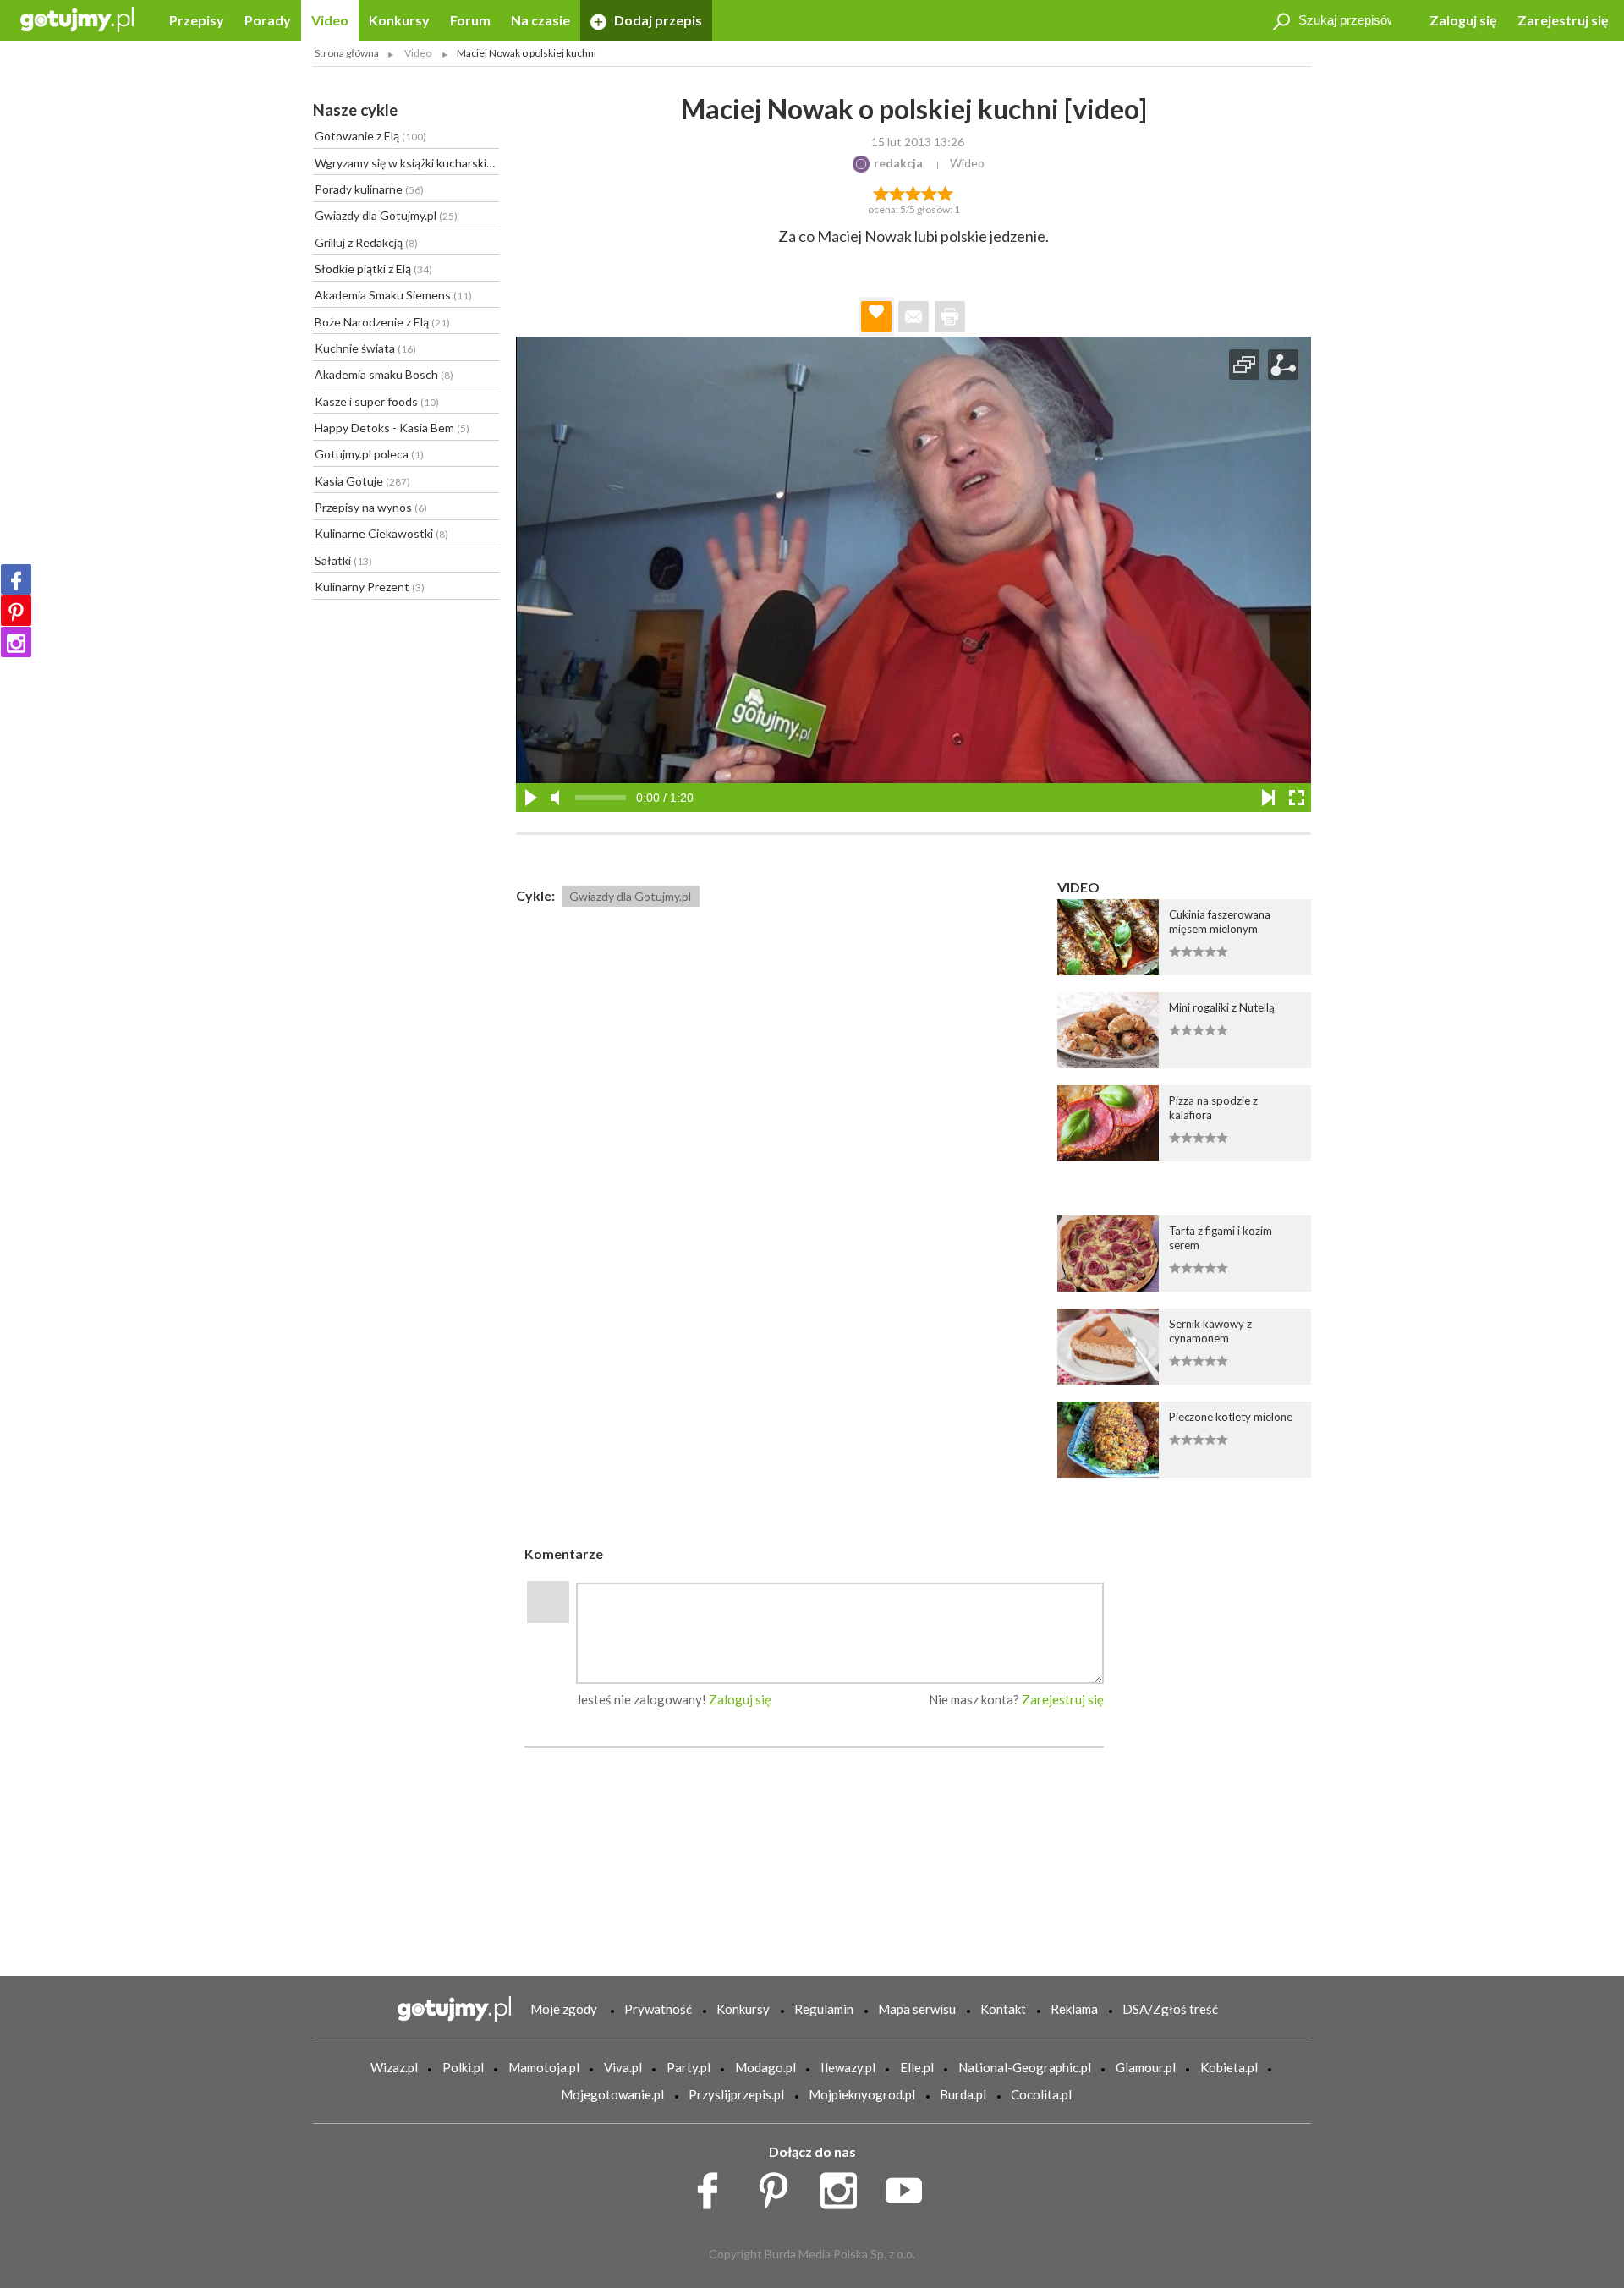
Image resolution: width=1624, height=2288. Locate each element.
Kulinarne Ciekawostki (381, 533)
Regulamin (824, 2009)
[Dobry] (913, 192)
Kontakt (1003, 2009)
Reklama (1074, 2009)
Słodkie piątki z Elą (373, 269)
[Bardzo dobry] (930, 192)
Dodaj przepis (657, 20)
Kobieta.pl (1229, 2067)
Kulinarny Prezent (370, 587)
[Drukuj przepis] (950, 316)
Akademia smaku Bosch (384, 374)
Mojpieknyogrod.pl (862, 2094)
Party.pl (689, 2067)
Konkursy (399, 20)
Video (330, 20)
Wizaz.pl (394, 2067)
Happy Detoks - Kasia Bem (392, 428)
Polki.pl (463, 2067)
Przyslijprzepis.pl (736, 2094)
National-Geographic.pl (1025, 2067)
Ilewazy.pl (848, 2067)
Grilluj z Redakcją (366, 242)
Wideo (967, 163)
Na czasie (540, 20)
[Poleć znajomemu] (913, 316)
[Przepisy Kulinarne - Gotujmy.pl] (77, 18)
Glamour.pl (1146, 2067)
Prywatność (658, 2009)
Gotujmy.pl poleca (369, 454)
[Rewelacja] (946, 192)
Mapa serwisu (917, 2009)
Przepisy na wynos (371, 507)
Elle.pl (917, 2067)
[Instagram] (16, 642)
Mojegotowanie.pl (612, 2094)
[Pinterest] (16, 611)
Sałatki (343, 560)
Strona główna (347, 53)
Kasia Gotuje (362, 481)
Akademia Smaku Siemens (393, 295)
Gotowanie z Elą (370, 136)
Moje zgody (564, 2009)
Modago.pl (765, 2067)
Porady (268, 20)
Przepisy (197, 20)
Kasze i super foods (377, 401)
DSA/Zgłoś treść (1170, 2009)
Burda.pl (963, 2094)
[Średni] (897, 192)
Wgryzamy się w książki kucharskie (407, 163)
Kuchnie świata (365, 348)
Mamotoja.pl (544, 2067)
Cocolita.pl (1041, 2094)
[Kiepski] (881, 192)
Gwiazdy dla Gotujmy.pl (386, 215)
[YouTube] (910, 2186)
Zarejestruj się (1563, 20)
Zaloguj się (1463, 20)
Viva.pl (623, 2067)
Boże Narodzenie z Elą (382, 322)
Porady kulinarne (369, 189)
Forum (470, 20)
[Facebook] (16, 579)
